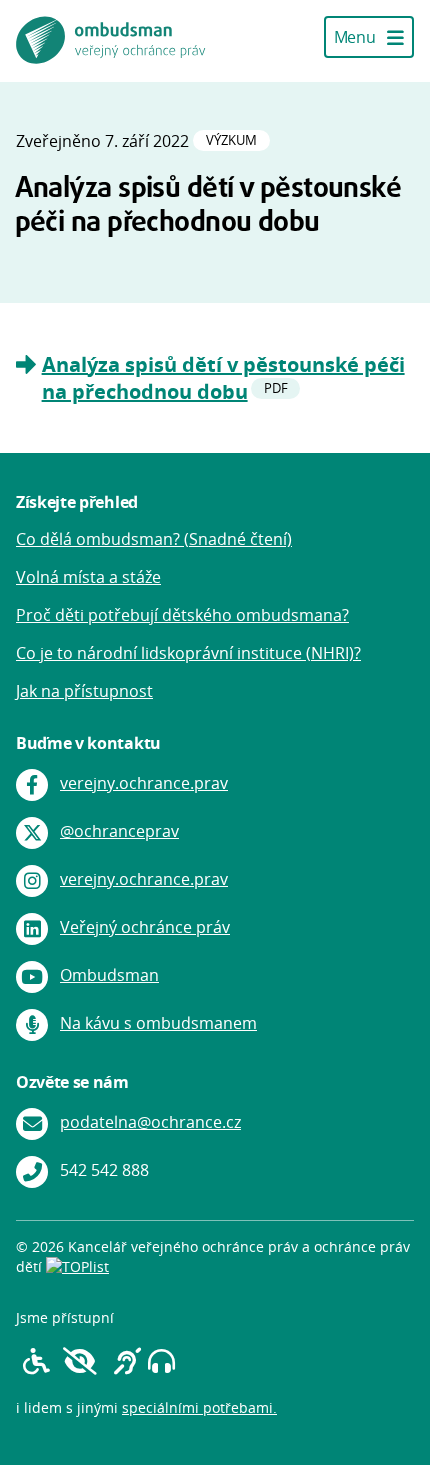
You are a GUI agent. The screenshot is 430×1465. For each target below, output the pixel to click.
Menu (356, 37)
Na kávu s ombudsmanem (158, 1023)
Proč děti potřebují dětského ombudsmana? (182, 615)
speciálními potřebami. (199, 1407)
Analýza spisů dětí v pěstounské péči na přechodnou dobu (223, 378)
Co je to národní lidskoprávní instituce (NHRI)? (188, 653)
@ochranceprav (119, 831)
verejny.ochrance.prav (144, 783)
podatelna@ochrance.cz (150, 1122)
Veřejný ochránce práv (145, 927)
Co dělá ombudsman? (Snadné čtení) (154, 539)
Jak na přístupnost (84, 691)
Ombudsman (109, 975)
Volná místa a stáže (88, 577)
